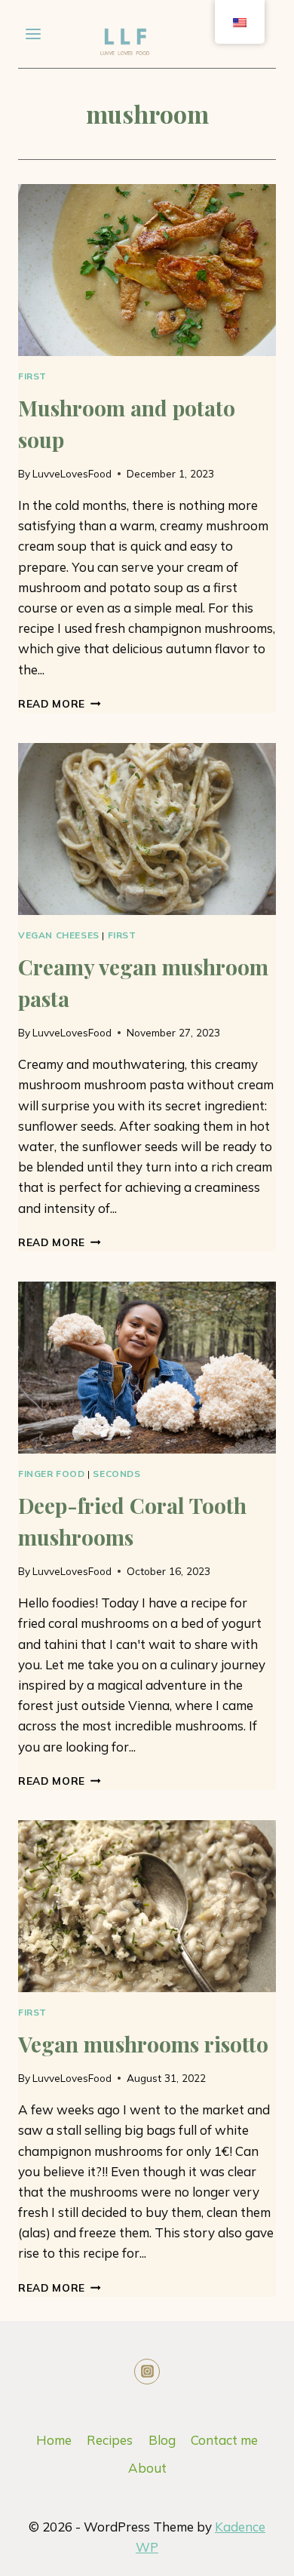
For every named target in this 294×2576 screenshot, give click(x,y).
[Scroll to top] (214, 2553)
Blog (162, 2440)
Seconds (116, 1474)
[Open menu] (34, 34)
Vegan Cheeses (59, 935)
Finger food (52, 1474)
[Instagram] (147, 2372)
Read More (60, 703)
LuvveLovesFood (72, 473)
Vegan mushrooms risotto (143, 2044)
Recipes (110, 2440)
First (32, 376)
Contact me (224, 2440)
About (147, 2468)
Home (54, 2440)
